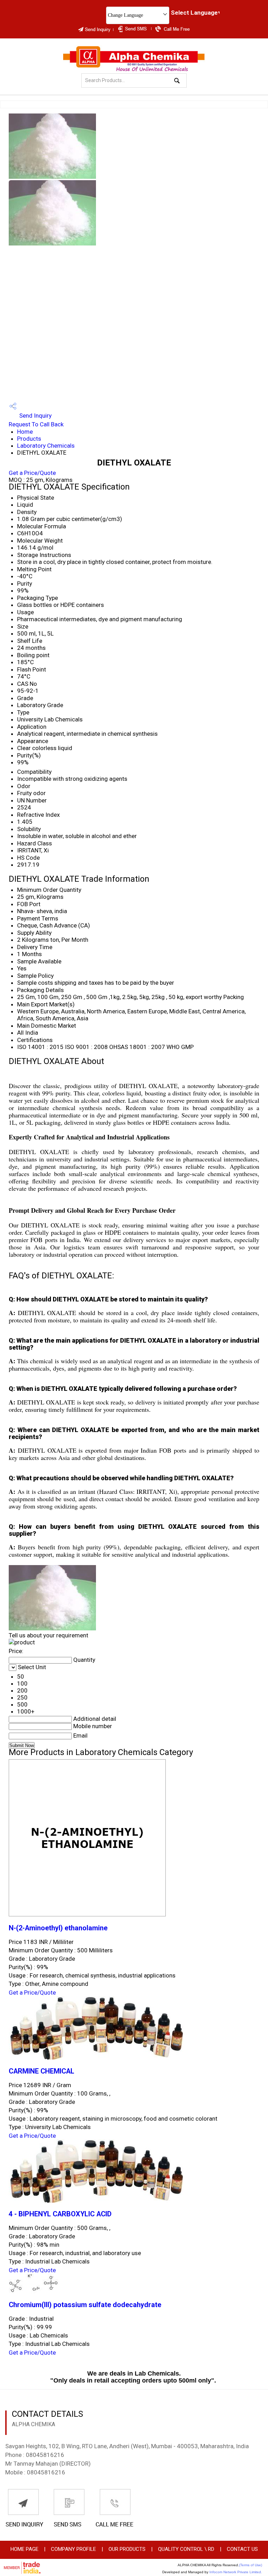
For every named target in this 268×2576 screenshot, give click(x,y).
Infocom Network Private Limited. (236, 2572)
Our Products (127, 2549)
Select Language (194, 13)
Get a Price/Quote (32, 473)
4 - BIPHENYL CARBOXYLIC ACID (60, 2214)
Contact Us (242, 2549)
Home (25, 432)
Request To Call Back (36, 424)
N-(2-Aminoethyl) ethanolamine (58, 1928)
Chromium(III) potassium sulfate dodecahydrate (85, 2305)
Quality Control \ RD (186, 2549)
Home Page (24, 2549)
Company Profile (73, 2549)
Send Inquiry (35, 416)
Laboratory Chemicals (46, 446)
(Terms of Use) (251, 2565)
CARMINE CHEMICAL (42, 2071)
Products (29, 439)
